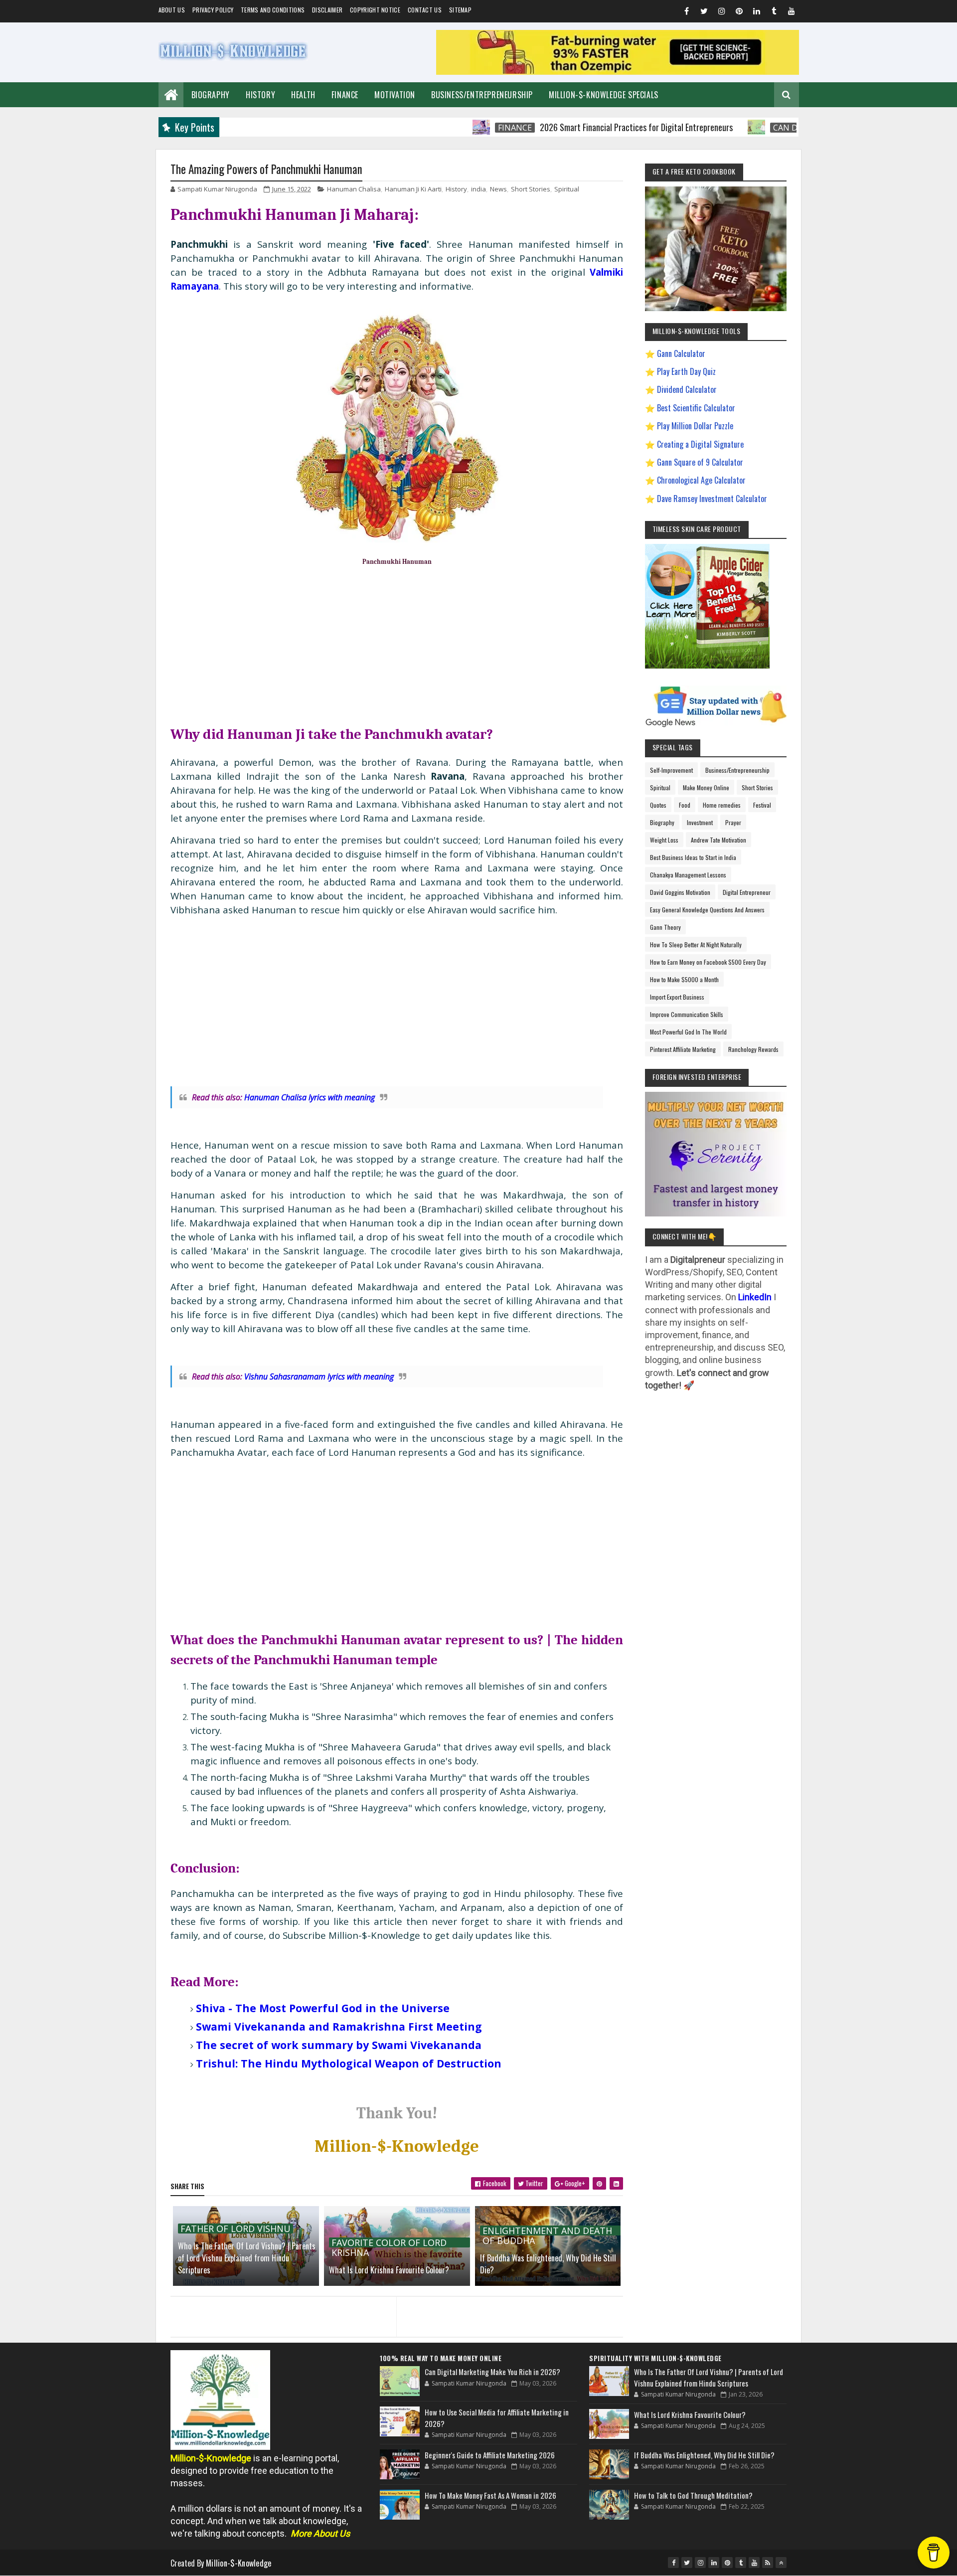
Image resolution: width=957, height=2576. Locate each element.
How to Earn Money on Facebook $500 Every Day (708, 962)
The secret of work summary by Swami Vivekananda (339, 2045)
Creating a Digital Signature (700, 444)
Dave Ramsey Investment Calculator (712, 499)
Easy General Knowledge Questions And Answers (707, 910)
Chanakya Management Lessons (688, 875)
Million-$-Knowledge (239, 2563)
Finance (345, 95)
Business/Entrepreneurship (482, 95)
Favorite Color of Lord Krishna (389, 2242)
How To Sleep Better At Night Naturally (696, 945)
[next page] (512, 2304)
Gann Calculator (681, 353)
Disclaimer (327, 10)
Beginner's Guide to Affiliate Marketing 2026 (490, 2455)
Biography (211, 95)
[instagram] (722, 12)
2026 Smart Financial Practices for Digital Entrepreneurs (568, 127)
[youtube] (792, 12)
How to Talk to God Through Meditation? (693, 2495)
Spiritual (567, 189)
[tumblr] (774, 12)
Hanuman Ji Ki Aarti (413, 189)
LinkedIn (755, 1297)
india (478, 189)
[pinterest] (739, 12)
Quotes (658, 805)
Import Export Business (677, 997)
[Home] (171, 93)
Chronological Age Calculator (701, 480)
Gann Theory (665, 927)
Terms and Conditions (273, 10)
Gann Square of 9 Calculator (700, 462)
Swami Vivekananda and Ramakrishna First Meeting (339, 2026)
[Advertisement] (397, 644)
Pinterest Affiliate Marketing (683, 1049)
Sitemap (460, 10)
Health (303, 95)
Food (685, 805)
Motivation (395, 95)
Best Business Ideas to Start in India (693, 857)
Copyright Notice (375, 10)
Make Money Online (706, 787)
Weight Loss (664, 840)
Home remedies (722, 805)
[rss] (768, 2563)
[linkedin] (757, 12)
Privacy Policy (213, 10)
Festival (762, 805)
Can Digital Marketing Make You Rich (786, 128)
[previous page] (281, 2304)
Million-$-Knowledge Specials (604, 95)
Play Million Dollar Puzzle (695, 426)
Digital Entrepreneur (747, 892)
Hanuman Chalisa (354, 189)
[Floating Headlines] (413, 127)
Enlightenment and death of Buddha (547, 2231)
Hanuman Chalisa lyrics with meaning (310, 1097)
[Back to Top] (781, 2563)
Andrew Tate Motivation (718, 840)
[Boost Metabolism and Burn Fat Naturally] (618, 72)
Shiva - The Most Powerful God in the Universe (323, 2008)
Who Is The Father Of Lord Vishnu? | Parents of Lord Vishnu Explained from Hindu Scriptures (247, 2258)
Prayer (733, 822)
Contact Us (425, 10)
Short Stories (531, 189)
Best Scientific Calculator (696, 408)
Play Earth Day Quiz (686, 371)
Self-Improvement (671, 770)
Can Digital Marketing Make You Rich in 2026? (492, 2372)
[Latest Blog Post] (400, 2381)
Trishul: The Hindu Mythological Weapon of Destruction (349, 2063)
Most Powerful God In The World (688, 1032)
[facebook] (687, 12)
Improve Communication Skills (687, 1014)
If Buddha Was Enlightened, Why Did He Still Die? (548, 2264)
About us (172, 10)
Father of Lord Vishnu (236, 2229)
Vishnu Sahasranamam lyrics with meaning (319, 1376)
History (260, 95)
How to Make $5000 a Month (684, 979)
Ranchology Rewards (753, 1049)
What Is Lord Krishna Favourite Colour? (389, 2270)
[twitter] (704, 12)
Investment (700, 822)
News (498, 189)
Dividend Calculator (687, 389)
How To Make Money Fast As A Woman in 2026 (490, 2495)
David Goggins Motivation (680, 892)
